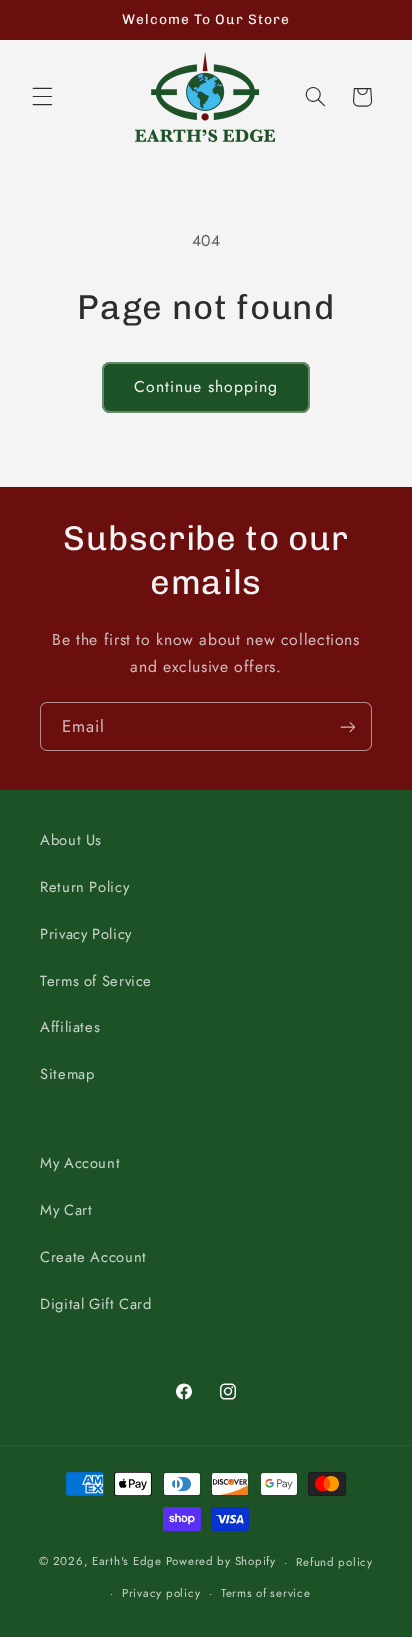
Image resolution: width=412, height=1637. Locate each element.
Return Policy (84, 887)
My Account (80, 1163)
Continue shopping (206, 386)
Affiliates (70, 1027)
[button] (42, 97)
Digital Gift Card (96, 1304)
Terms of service (266, 1593)
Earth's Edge (127, 1562)
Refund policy (334, 1562)
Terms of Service (96, 981)
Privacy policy (161, 1593)
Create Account (93, 1257)
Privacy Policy (86, 934)
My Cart (66, 1210)
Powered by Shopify (221, 1562)
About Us (71, 840)
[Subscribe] (348, 726)
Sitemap (67, 1074)
